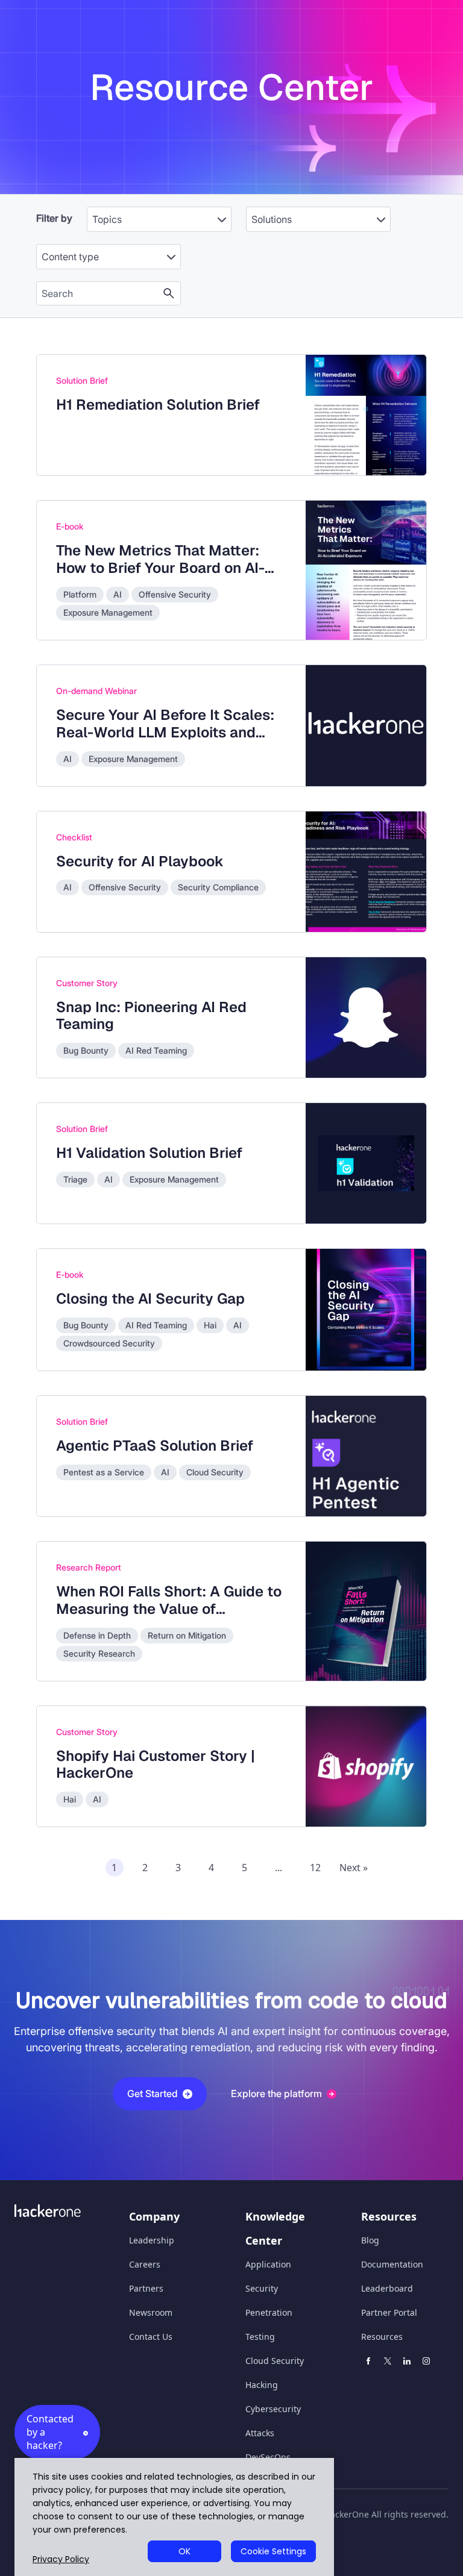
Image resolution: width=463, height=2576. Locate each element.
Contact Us (151, 2337)
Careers (145, 2264)
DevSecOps (268, 2457)
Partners (146, 2288)
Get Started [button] (153, 2093)
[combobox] (159, 213)
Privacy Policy (61, 2559)
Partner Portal (389, 2312)
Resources (382, 2337)
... (279, 1868)
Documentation (392, 2264)
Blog (370, 2240)
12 (315, 1868)
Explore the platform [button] (276, 2093)
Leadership (152, 2240)
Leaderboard (387, 2288)
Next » (354, 1868)
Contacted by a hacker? (50, 2432)
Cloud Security (275, 2361)
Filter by (54, 218)
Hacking (262, 2385)
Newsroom (151, 2312)
